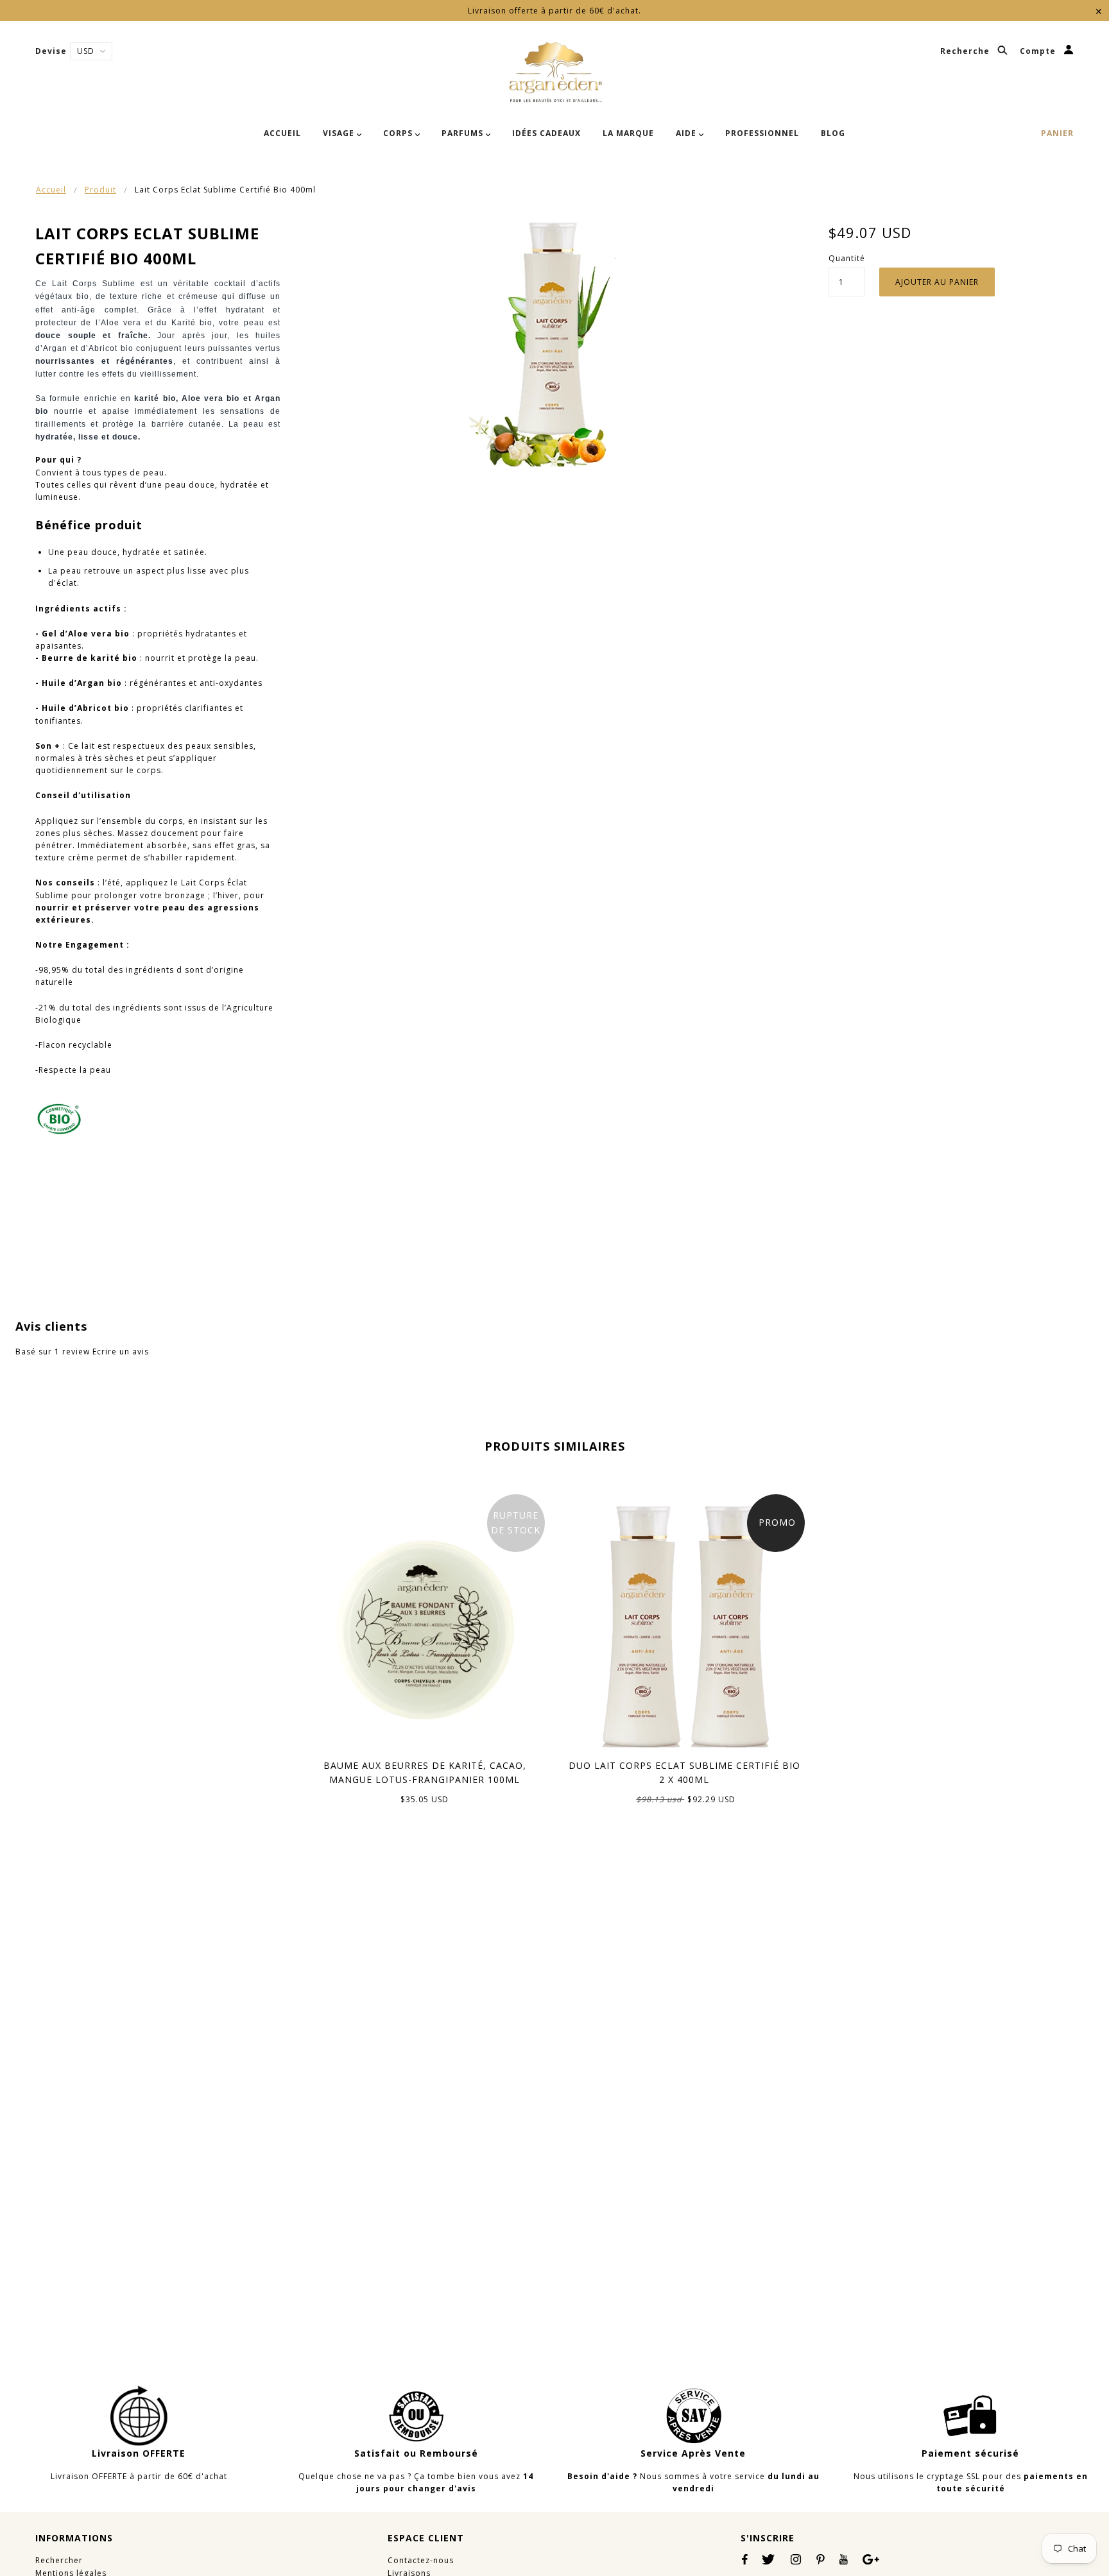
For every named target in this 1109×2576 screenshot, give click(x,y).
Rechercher (59, 2560)
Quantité (847, 258)
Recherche (966, 52)
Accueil (51, 190)
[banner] (555, 73)
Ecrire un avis (121, 1352)
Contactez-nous (421, 2560)
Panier (1057, 133)
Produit (100, 190)
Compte (1039, 52)
